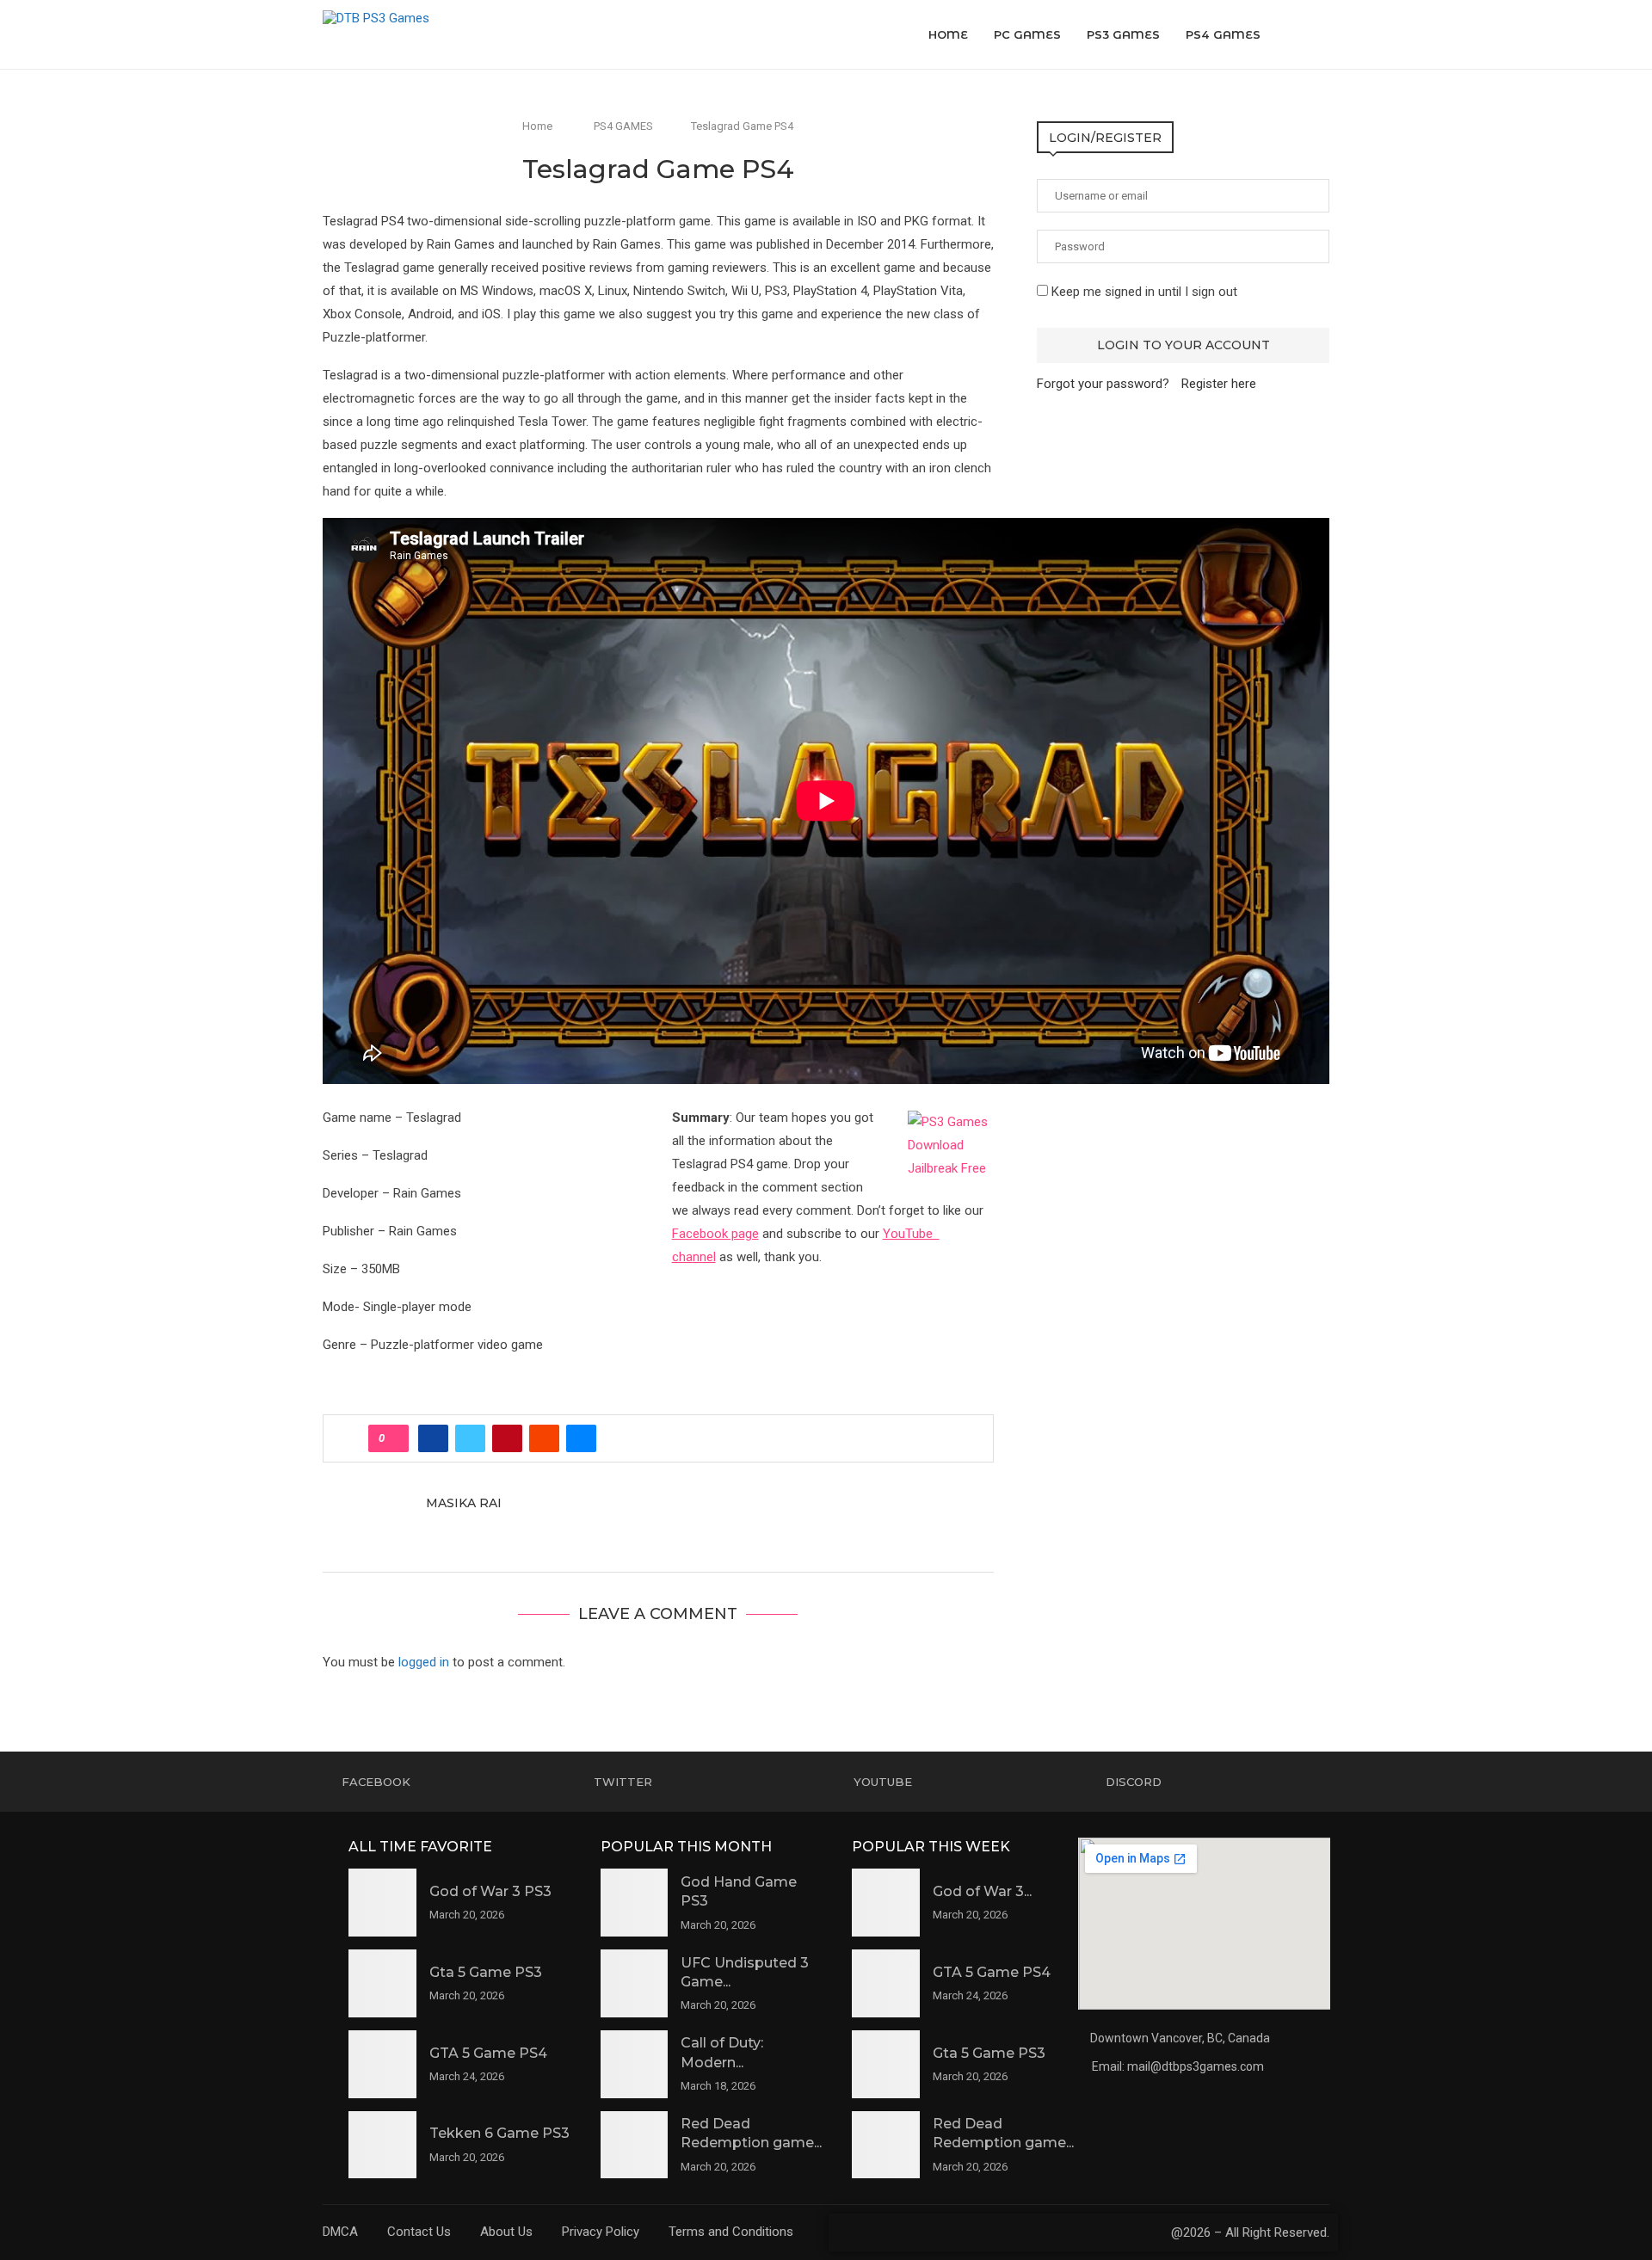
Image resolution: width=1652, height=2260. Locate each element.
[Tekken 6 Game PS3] (382, 2145)
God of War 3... (982, 1891)
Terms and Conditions (731, 2232)
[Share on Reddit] (544, 1438)
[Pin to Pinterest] (507, 1438)
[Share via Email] (581, 1438)
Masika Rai (464, 1503)
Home (948, 34)
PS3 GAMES (1123, 34)
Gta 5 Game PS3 (486, 1972)
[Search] (1321, 34)
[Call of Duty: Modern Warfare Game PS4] (635, 2064)
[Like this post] (394, 1438)
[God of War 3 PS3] (382, 1903)
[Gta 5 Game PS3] (382, 1983)
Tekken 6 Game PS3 (499, 2133)
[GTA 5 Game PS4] (382, 2064)
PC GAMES (1027, 34)
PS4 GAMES (1223, 34)
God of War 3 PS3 (490, 1891)
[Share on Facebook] (433, 1438)
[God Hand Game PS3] (635, 1903)
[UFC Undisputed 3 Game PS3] (635, 1983)
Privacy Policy (601, 2232)
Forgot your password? (1103, 384)
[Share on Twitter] (470, 1438)
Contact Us (419, 2232)
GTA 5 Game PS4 (488, 2053)
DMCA (340, 2232)
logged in (424, 1662)
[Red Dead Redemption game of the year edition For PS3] (635, 2145)
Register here (1219, 384)
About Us (506, 2232)
